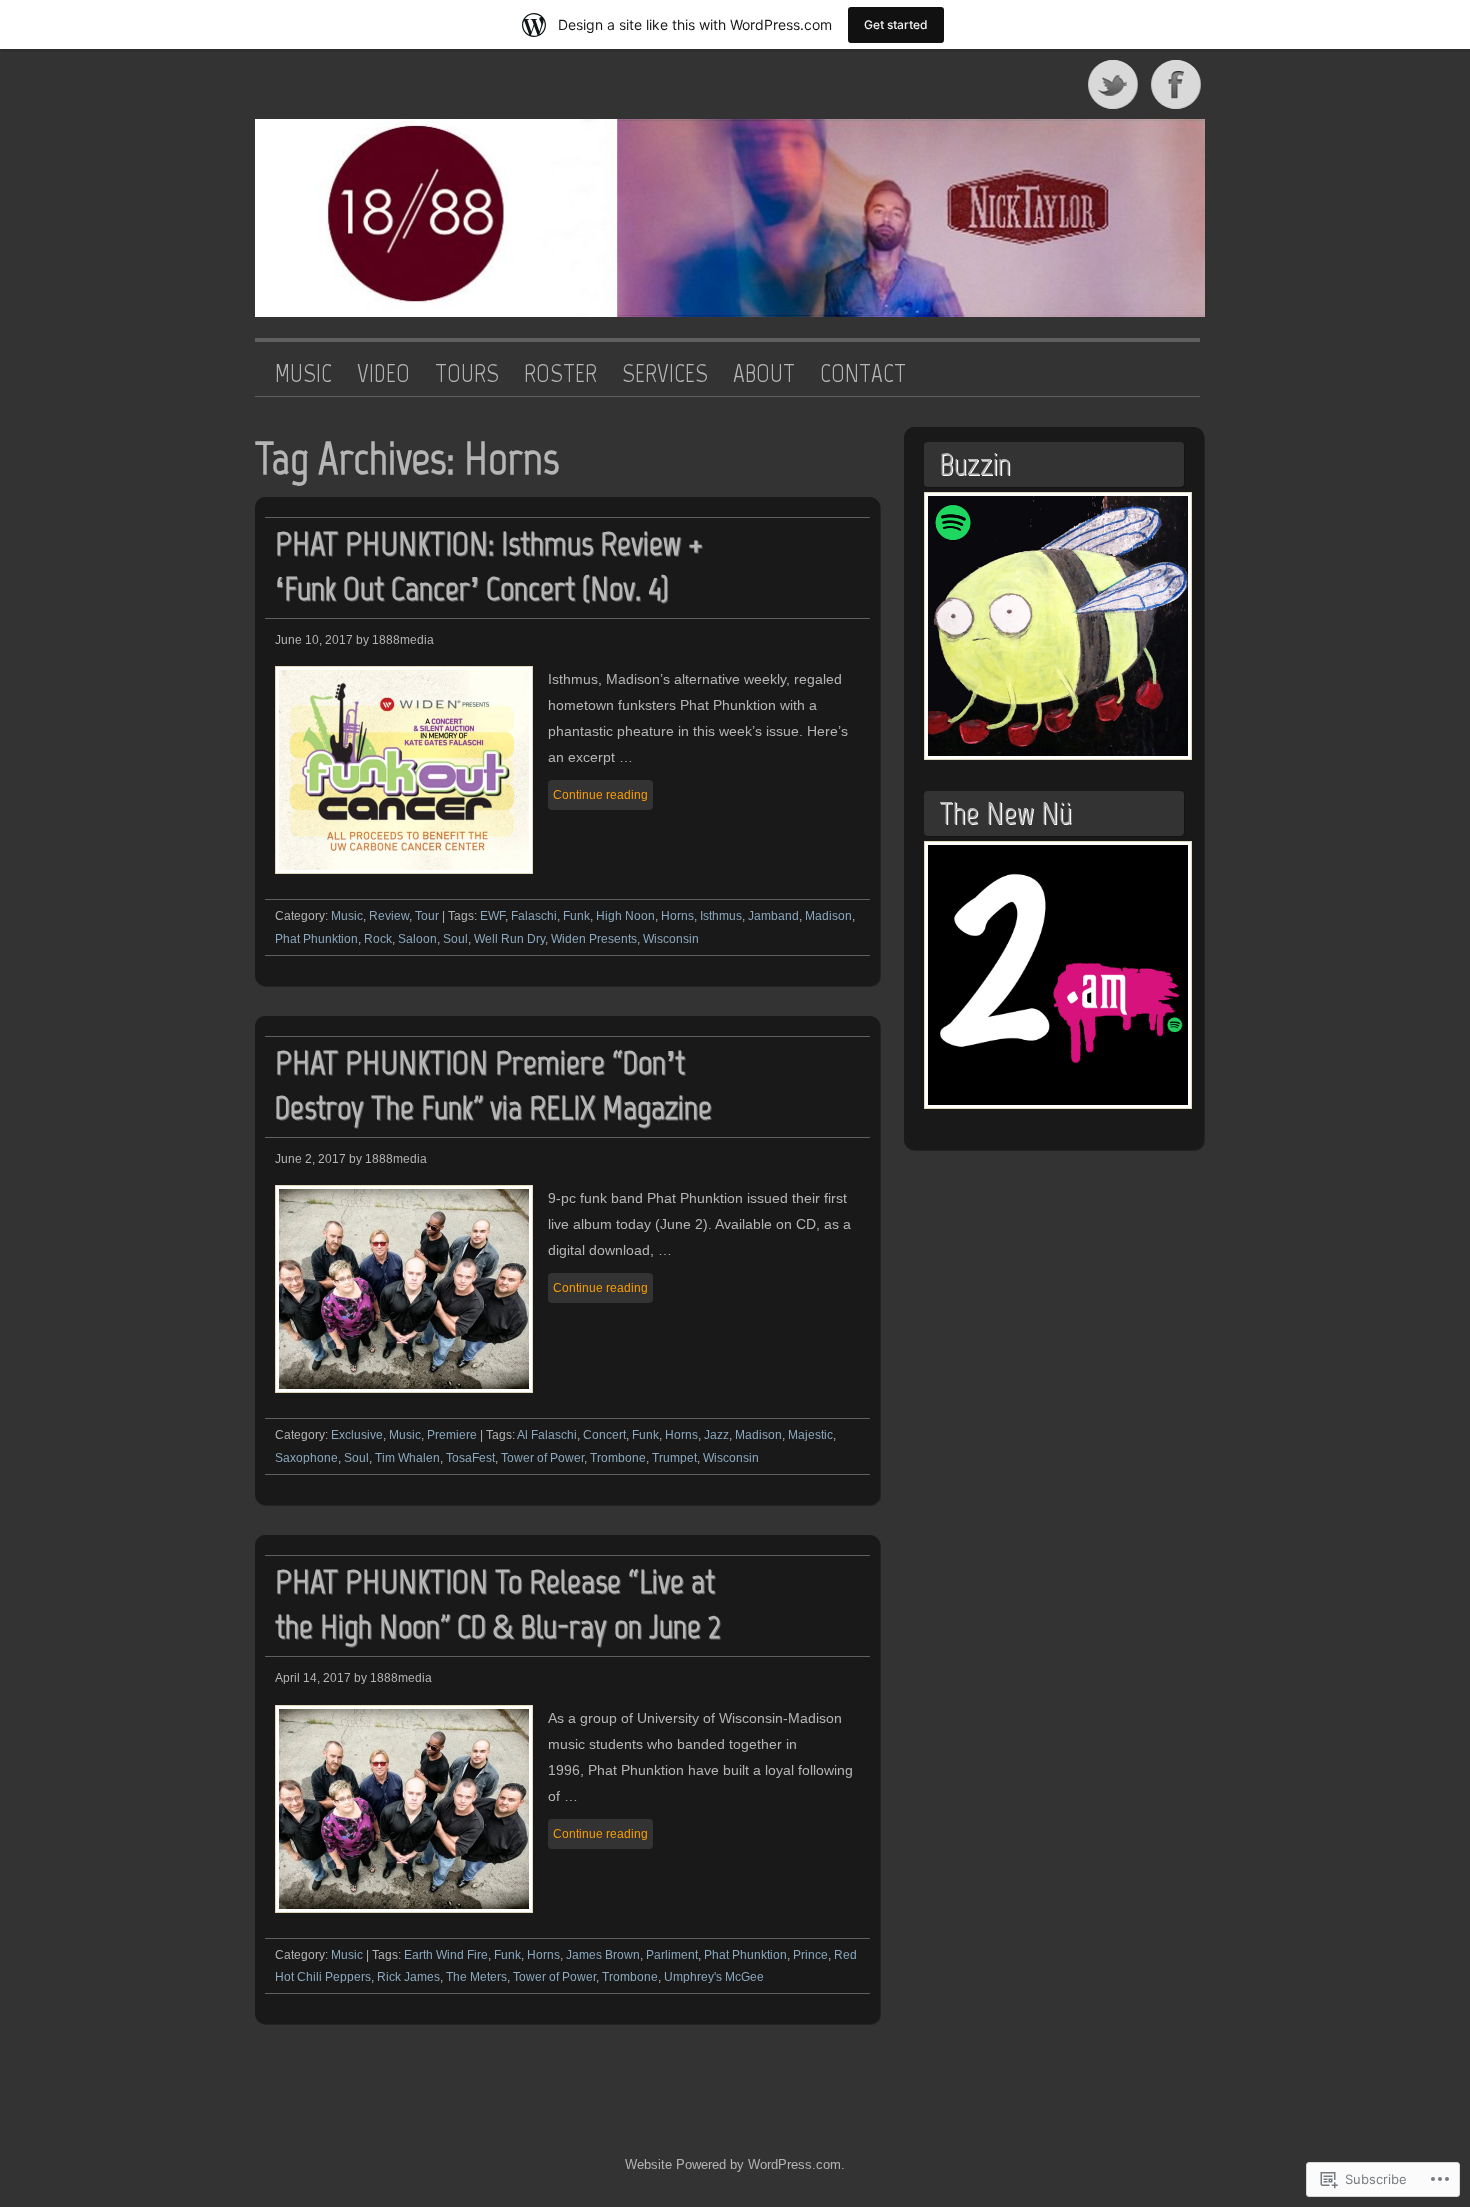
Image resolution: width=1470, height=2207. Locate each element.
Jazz (716, 1435)
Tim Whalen (407, 1458)
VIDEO (383, 374)
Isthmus (721, 916)
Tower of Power (542, 1458)
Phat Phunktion (316, 939)
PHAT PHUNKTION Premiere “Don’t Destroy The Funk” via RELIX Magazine (493, 1085)
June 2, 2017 (310, 1159)
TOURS (467, 374)
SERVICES (665, 374)
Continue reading (600, 795)
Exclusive (357, 1435)
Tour (427, 916)
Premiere (452, 1435)
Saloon (417, 939)
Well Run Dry (509, 939)
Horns (677, 916)
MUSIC (303, 374)
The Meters (476, 1977)
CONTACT (863, 374)
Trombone (618, 1458)
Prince (810, 1955)
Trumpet (674, 1458)
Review (389, 916)
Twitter (1114, 84)
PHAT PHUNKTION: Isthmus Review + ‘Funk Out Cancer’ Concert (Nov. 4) (489, 566)
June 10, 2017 (314, 640)
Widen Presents (594, 939)
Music (347, 916)
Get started (896, 24)
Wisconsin (671, 939)
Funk (576, 916)
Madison (828, 916)
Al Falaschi (547, 1435)
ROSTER (560, 374)
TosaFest (470, 1458)
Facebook (1178, 84)
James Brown (603, 1955)
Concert (604, 1435)
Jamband (773, 916)
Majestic (810, 1435)
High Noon (625, 916)
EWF (492, 916)
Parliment (672, 1955)
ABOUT (764, 374)
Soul (455, 939)
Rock (378, 939)
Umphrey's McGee (714, 1977)
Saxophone (306, 1458)
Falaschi (534, 916)
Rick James (408, 1977)
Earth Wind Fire (446, 1955)
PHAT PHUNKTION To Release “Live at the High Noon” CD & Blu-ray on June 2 (498, 1604)
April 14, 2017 (313, 1678)
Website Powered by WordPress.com (733, 2164)
